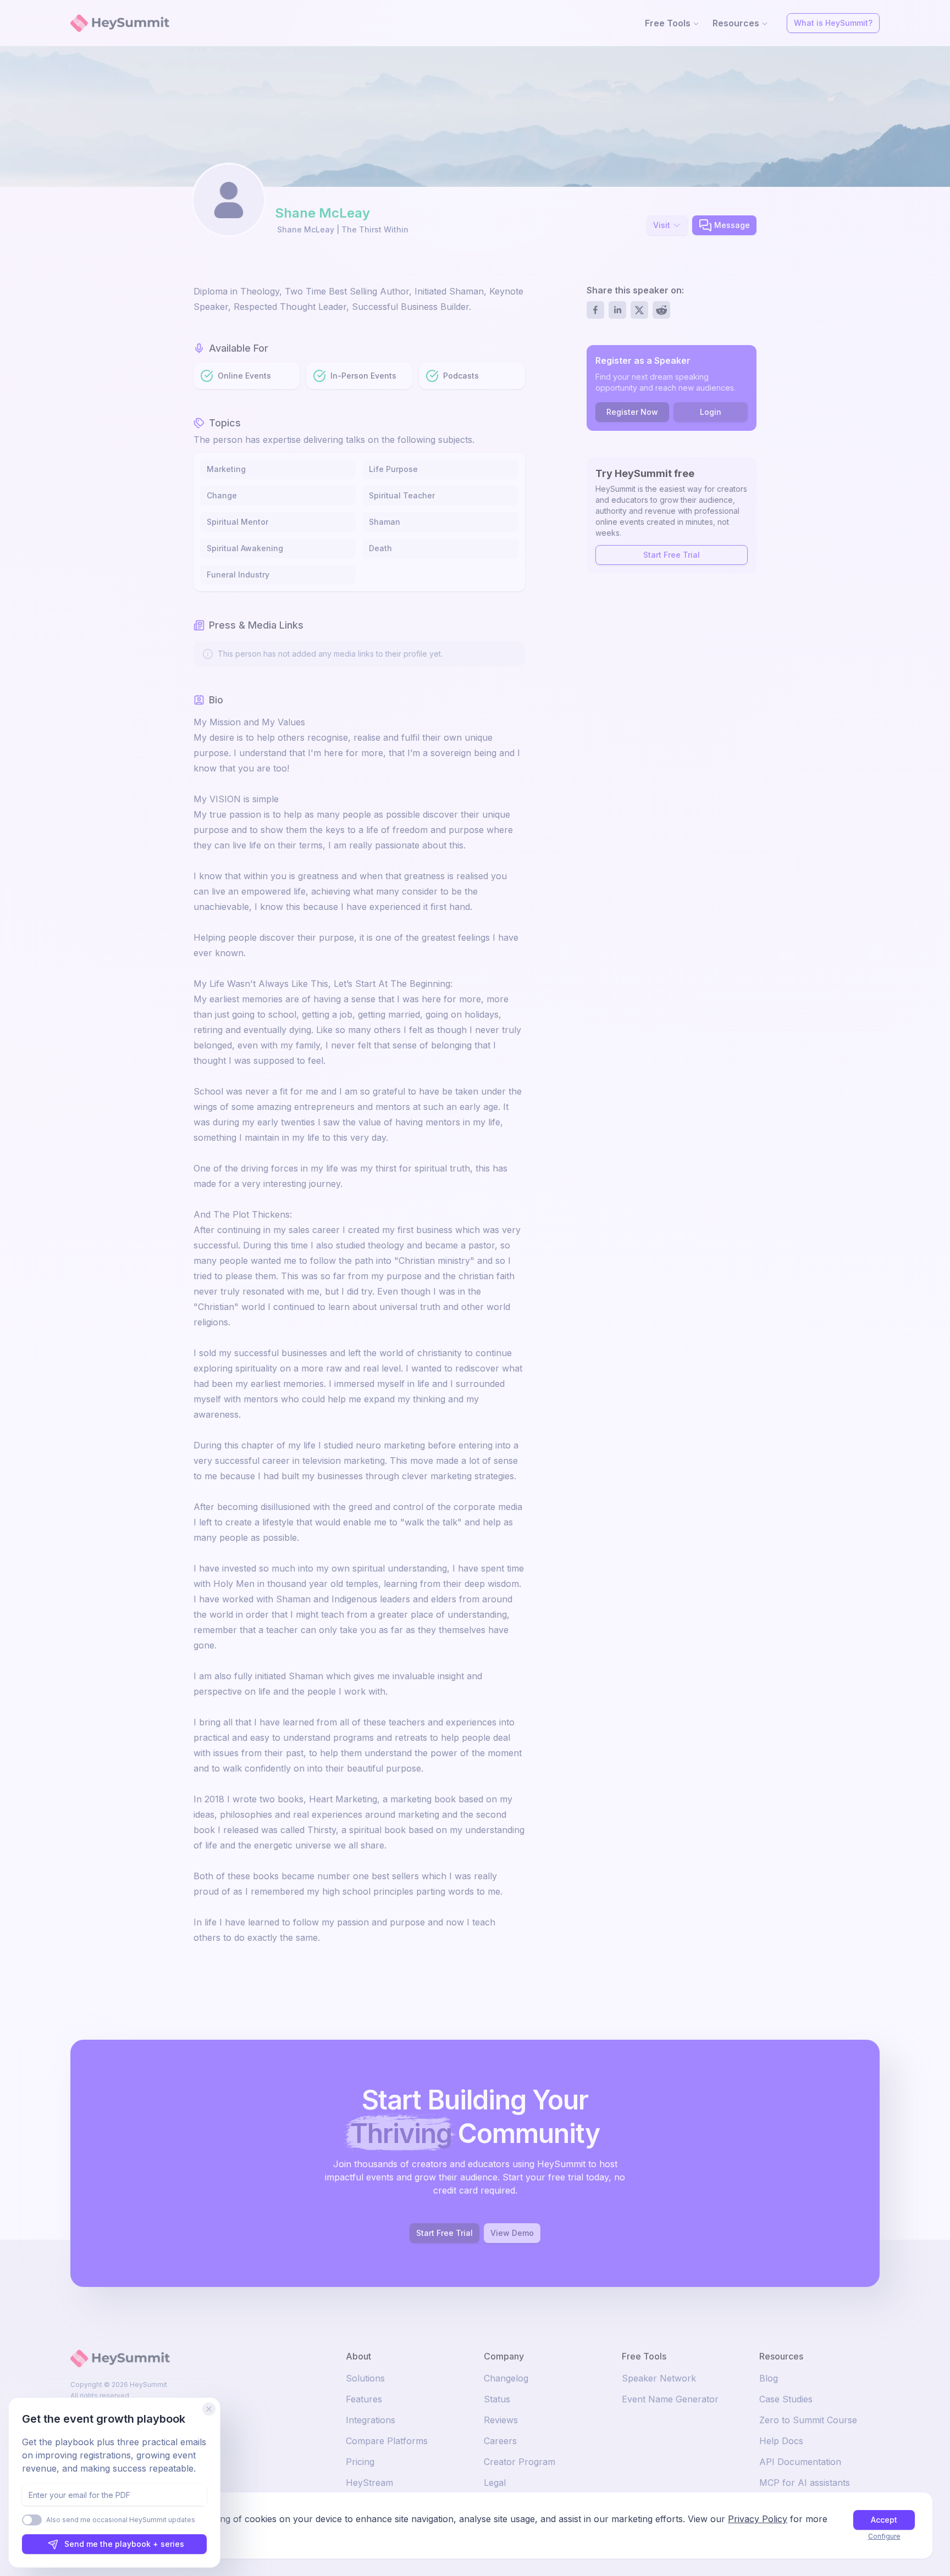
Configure (884, 2536)
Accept (884, 2520)
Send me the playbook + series (124, 2544)
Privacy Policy (758, 2519)
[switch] (32, 2520)
